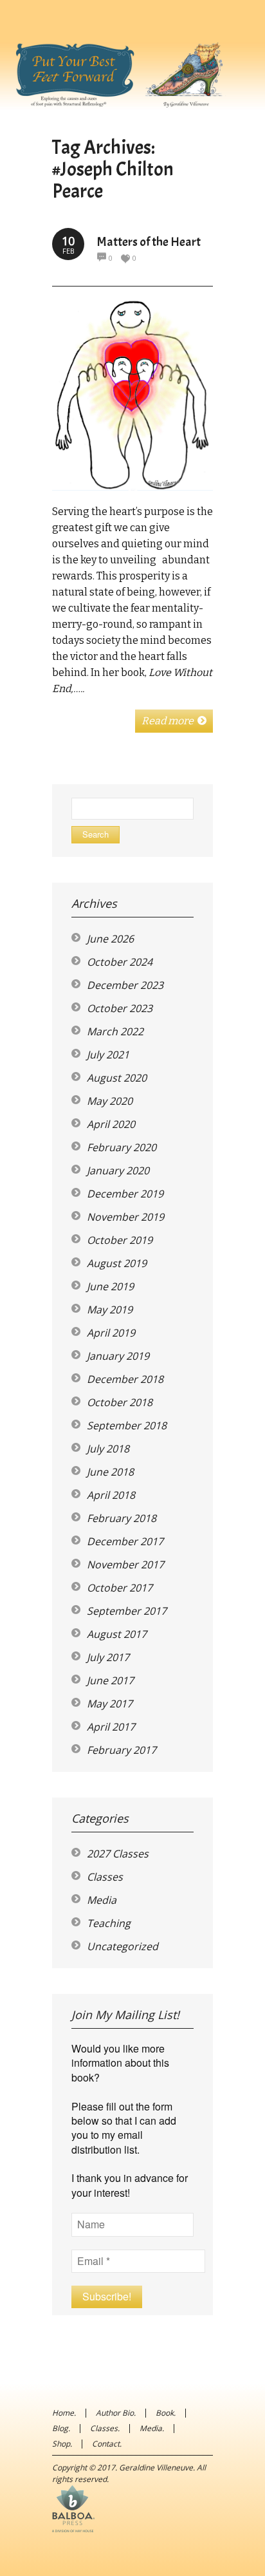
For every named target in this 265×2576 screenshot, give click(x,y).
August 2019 (117, 1263)
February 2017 (122, 1750)
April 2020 (111, 1124)
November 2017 (125, 1565)
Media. (152, 2428)
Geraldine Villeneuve (156, 2468)
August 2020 (117, 1078)
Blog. (61, 2428)
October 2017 (120, 1588)
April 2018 (111, 1495)
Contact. (107, 2444)
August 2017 (117, 1634)
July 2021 (108, 1055)
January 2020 (118, 1170)
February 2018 (122, 1518)
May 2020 (110, 1101)
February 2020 (122, 1147)
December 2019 (125, 1194)
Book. (166, 2413)
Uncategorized (123, 1946)
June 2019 (110, 1286)
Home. (64, 2413)
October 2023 (120, 1008)
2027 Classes (118, 1854)
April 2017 (111, 1727)
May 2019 (110, 1310)
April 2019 (111, 1333)
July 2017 (108, 1657)
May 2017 (110, 1704)
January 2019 (118, 1356)
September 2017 (127, 1611)
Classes (105, 1877)
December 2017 (125, 1541)
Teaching (109, 1923)
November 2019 (125, 1217)
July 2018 (108, 1449)
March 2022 (115, 1031)
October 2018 (120, 1402)
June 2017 (110, 1680)
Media (102, 1900)
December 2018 (125, 1379)
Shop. (62, 2444)
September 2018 (127, 1425)
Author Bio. (116, 2413)
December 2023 (125, 985)
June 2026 (110, 939)
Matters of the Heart (149, 242)
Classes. (105, 2428)
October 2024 (120, 962)
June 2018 (110, 1472)
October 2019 (120, 1240)
